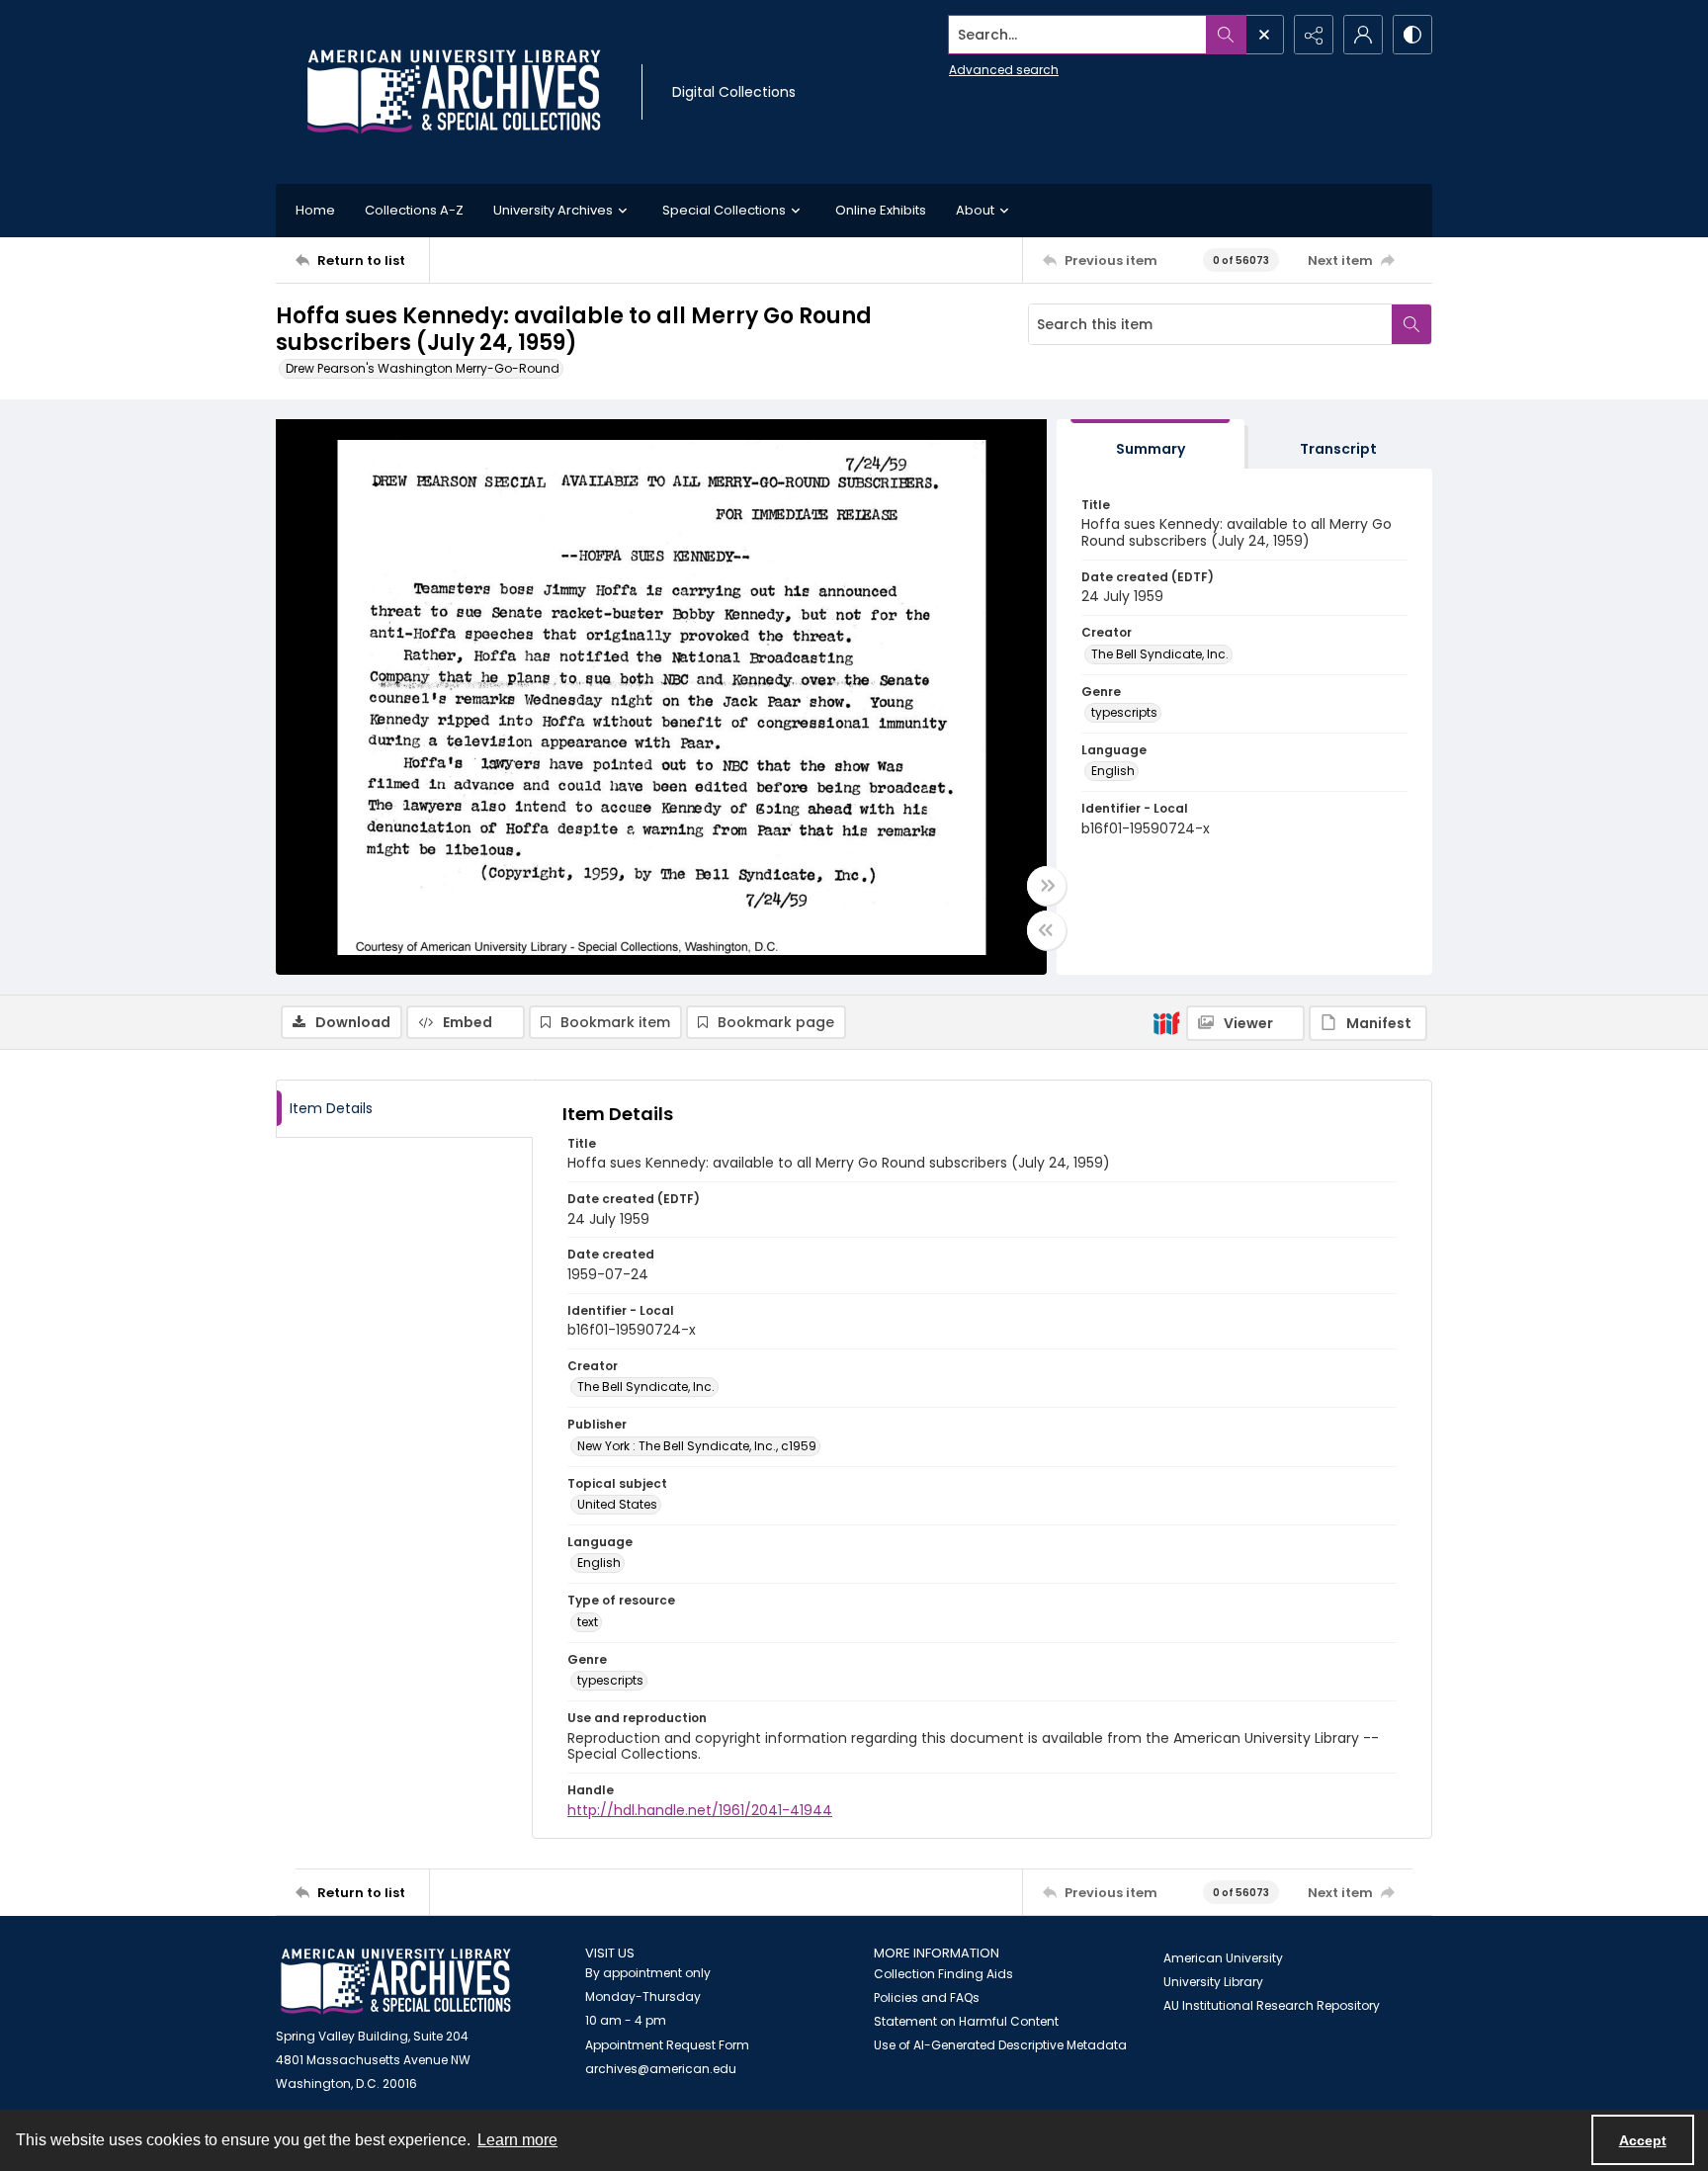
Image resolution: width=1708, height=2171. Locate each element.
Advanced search (1004, 70)
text (588, 1622)
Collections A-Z (414, 210)
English (1113, 771)
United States (617, 1504)
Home (315, 210)
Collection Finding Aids (943, 1974)
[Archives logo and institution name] (454, 92)
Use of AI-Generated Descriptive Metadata (1000, 2045)
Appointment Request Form (667, 2045)
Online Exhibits (881, 210)
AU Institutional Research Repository (1272, 2005)
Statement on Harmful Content (966, 2021)
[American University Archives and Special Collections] (396, 1982)
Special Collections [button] (724, 210)
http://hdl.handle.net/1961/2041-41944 (700, 1810)
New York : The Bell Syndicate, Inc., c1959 (697, 1446)
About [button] (975, 210)
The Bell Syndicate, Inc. (1160, 654)
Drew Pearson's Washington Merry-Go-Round (423, 368)
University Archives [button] (553, 210)
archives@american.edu (661, 2069)
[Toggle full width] (1047, 886)
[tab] (1151, 444)
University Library (1213, 1982)
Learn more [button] (517, 2140)
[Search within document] (1411, 324)
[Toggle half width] (1047, 930)
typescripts (1124, 712)
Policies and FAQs (927, 1997)
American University (1223, 1958)
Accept (1643, 2140)
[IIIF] (1166, 1022)
